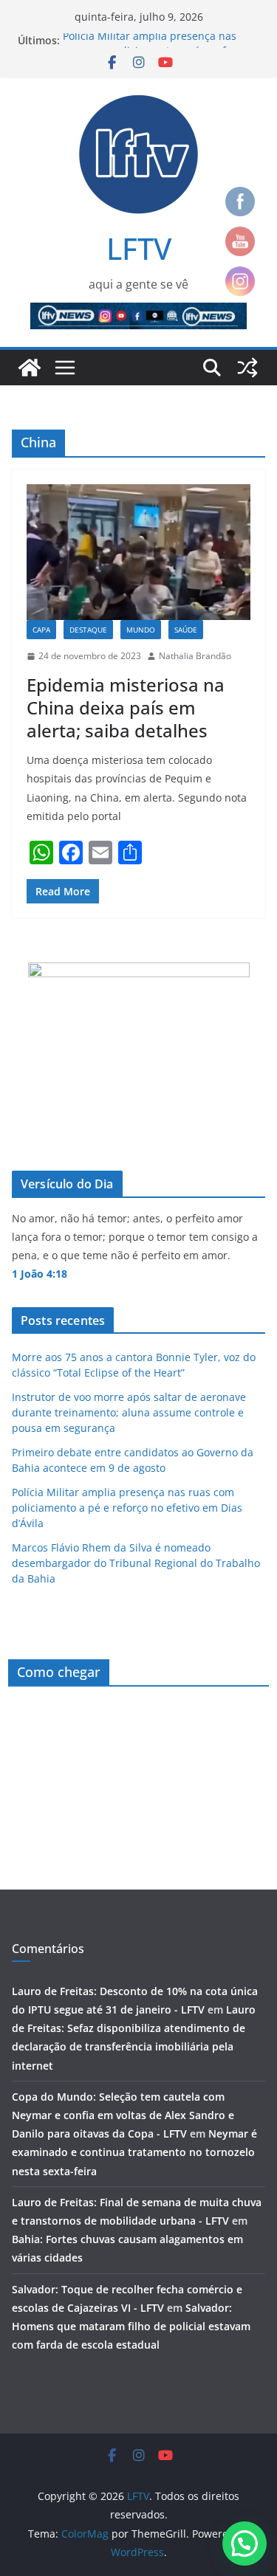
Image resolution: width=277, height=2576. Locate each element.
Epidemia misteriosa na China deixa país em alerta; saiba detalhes (126, 707)
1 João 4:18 (40, 1274)
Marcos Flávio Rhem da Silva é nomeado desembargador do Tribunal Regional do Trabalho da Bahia (136, 1563)
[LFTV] (30, 368)
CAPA (41, 630)
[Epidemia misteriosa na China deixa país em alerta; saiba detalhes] (138, 552)
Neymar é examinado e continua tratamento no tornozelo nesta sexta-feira (134, 2152)
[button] (244, 2544)
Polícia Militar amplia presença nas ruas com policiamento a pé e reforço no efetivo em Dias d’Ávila (127, 1508)
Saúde (186, 630)
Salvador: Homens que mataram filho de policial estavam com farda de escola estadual (131, 2326)
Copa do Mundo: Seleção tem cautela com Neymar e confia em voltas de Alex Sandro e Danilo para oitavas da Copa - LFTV (123, 2115)
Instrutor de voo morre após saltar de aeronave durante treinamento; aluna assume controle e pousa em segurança (129, 1412)
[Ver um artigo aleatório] (247, 368)
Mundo (141, 630)
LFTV (139, 248)
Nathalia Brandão (195, 656)
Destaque (88, 630)
